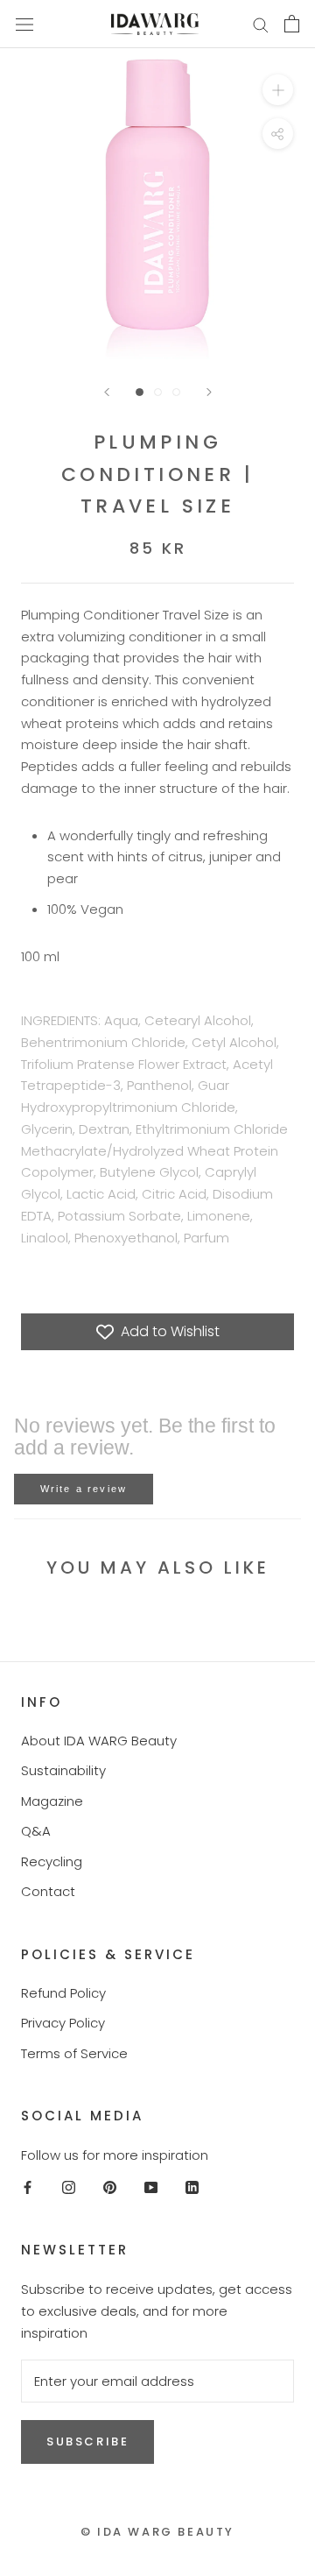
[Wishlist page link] (218, 24)
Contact (48, 1891)
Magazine (52, 1801)
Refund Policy (63, 1993)
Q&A (36, 1831)
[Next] (209, 392)
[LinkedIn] (192, 2187)
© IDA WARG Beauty (157, 2532)
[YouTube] (151, 2187)
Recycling (52, 1861)
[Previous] (107, 392)
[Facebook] (28, 2187)
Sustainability (63, 1770)
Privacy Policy (63, 2023)
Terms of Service (74, 2053)
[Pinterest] (110, 2187)
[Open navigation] (24, 24)
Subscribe (87, 2442)
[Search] (261, 24)
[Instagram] (69, 2187)
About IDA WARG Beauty (99, 1741)
